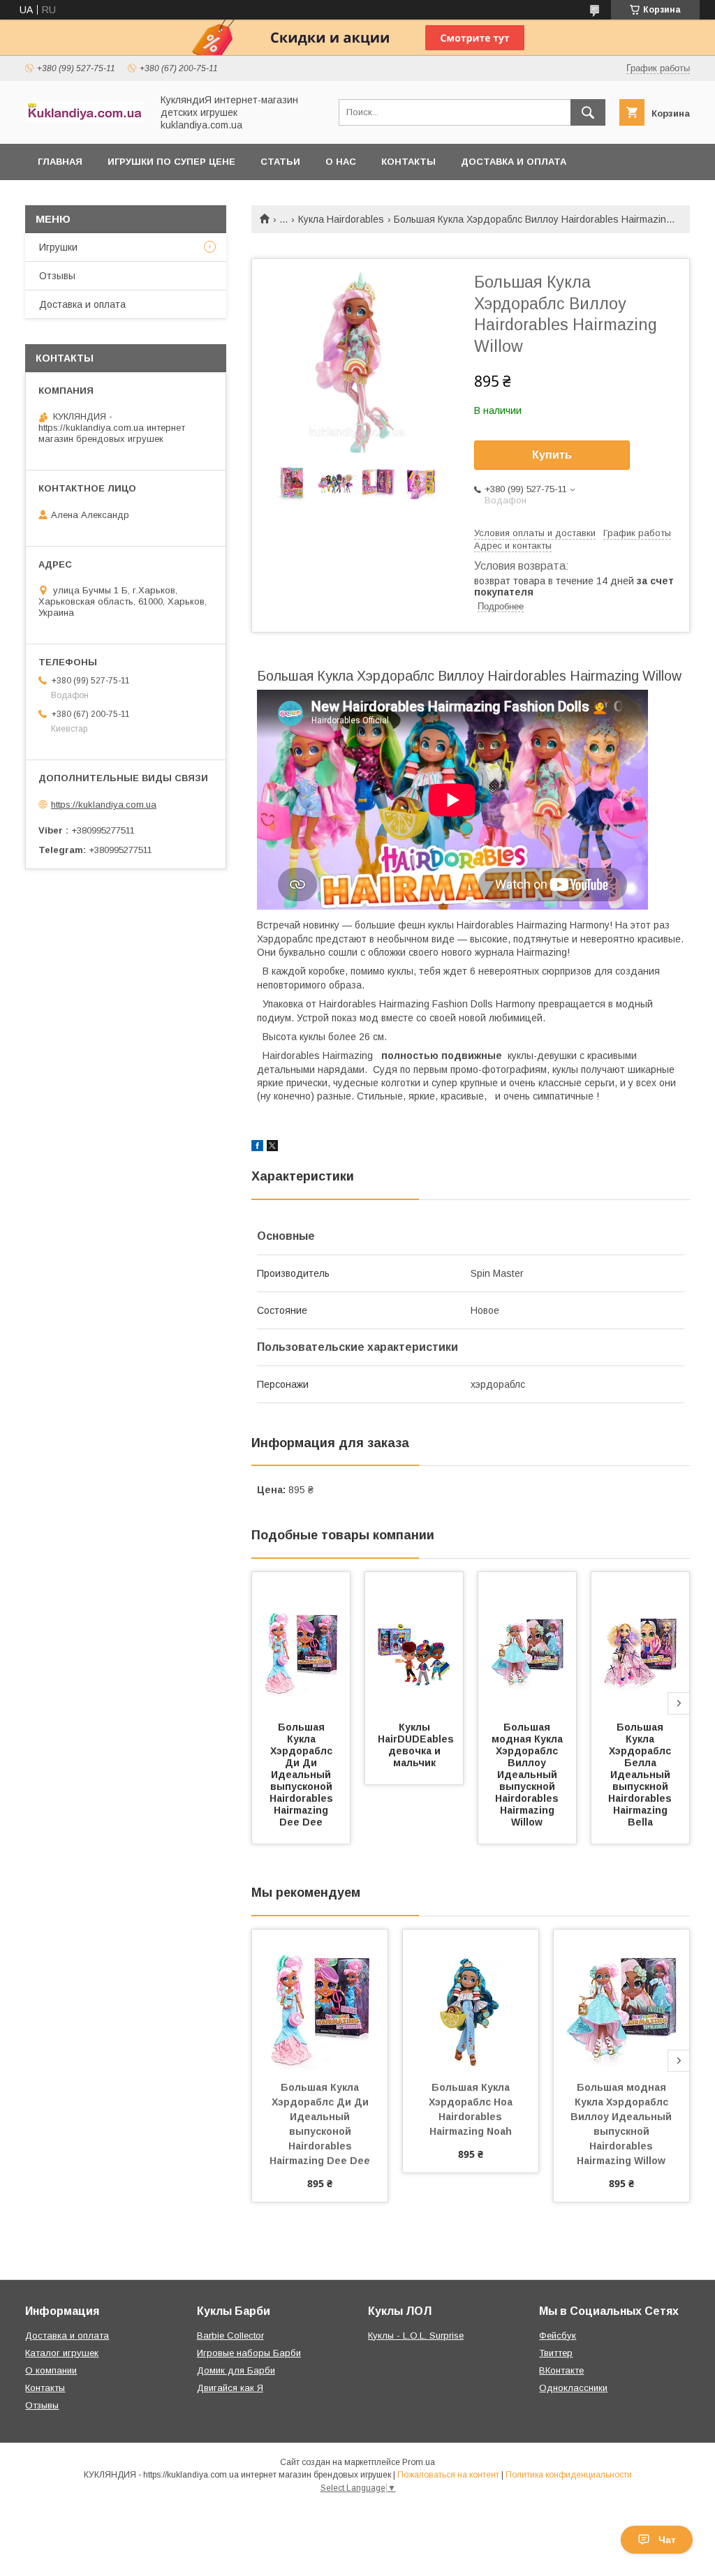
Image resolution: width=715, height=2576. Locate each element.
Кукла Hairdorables (341, 219)
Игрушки (58, 247)
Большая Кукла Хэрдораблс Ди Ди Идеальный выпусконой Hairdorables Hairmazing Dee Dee (303, 1775)
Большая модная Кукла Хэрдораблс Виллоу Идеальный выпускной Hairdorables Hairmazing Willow (529, 1775)
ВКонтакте (561, 2370)
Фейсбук (558, 2336)
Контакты (408, 162)
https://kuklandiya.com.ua (104, 805)
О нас (341, 162)
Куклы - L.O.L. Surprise (416, 2336)
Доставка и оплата (514, 162)
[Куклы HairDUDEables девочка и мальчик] (414, 1642)
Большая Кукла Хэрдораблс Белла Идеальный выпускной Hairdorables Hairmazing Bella (641, 1775)
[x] (272, 1148)
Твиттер (556, 2353)
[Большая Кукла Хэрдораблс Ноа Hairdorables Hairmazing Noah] (471, 1999)
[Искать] (588, 112)
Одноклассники (573, 2388)
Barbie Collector (230, 2336)
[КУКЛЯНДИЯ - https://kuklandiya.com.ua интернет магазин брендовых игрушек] (84, 119)
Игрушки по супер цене (171, 162)
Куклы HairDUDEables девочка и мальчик (417, 1745)
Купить (552, 455)
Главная (60, 162)
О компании (51, 2370)
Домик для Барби (236, 2370)
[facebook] (257, 1148)
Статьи (280, 162)
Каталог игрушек (62, 2353)
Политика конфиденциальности (569, 2475)
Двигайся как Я (230, 2388)
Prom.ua (419, 2462)
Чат (667, 2540)
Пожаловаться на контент (448, 2475)
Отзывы (57, 276)
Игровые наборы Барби (249, 2353)
